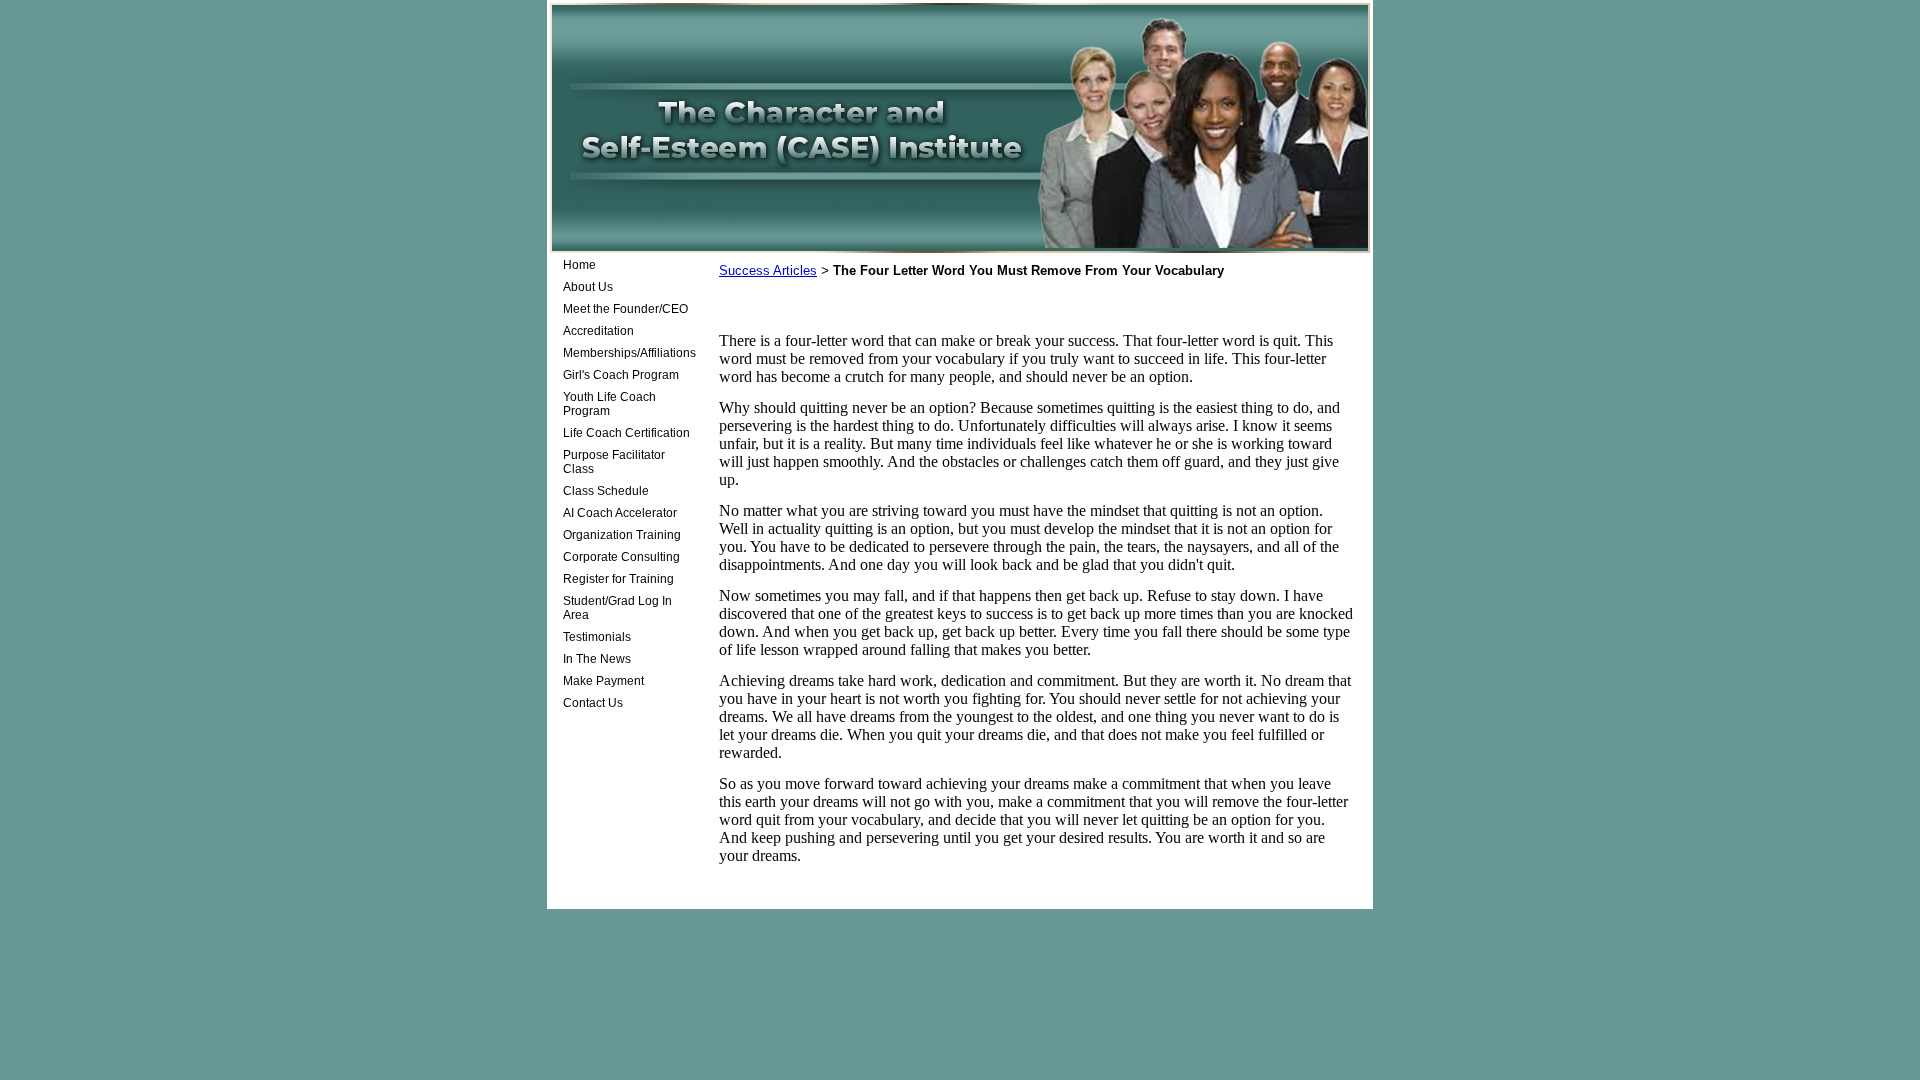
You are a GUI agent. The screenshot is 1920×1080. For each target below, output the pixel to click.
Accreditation (598, 331)
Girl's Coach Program (621, 375)
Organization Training (622, 535)
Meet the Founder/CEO (625, 309)
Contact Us (593, 703)
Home (579, 265)
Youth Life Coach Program (609, 404)
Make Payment (603, 681)
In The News (597, 659)
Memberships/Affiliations (629, 353)
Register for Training (618, 579)
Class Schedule (606, 491)
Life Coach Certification (626, 433)
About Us (588, 287)
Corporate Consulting (621, 557)
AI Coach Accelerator (620, 513)
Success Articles (768, 270)
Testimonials (597, 637)
